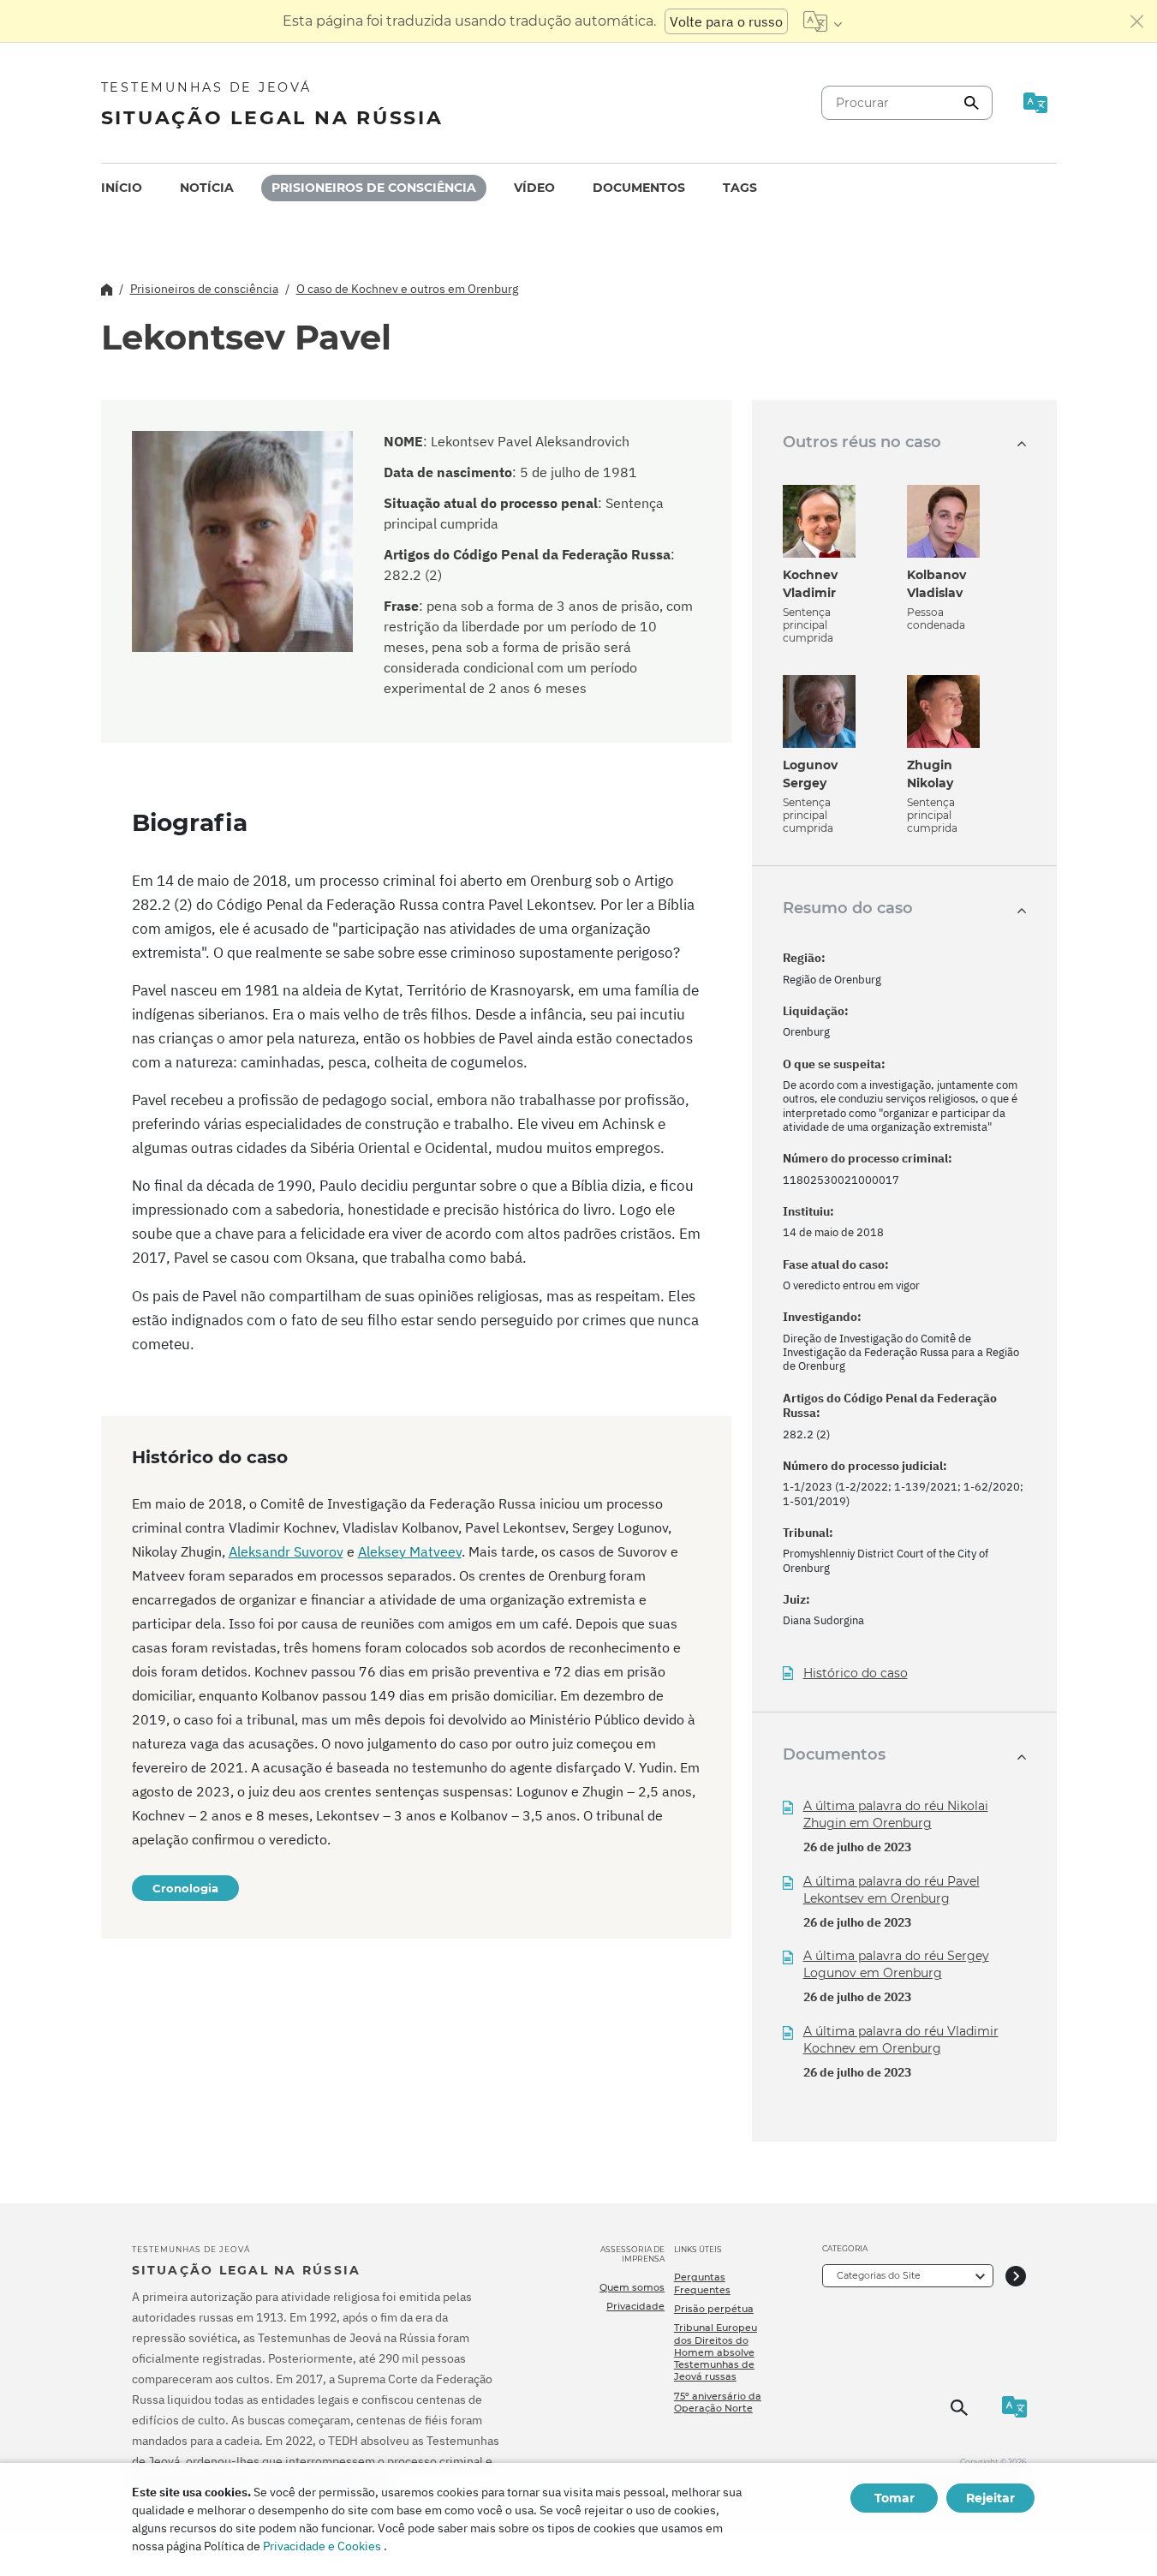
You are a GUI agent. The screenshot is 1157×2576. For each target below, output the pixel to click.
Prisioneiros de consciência (374, 188)
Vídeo (534, 188)
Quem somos (632, 2287)
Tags (740, 188)
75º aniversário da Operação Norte (718, 2402)
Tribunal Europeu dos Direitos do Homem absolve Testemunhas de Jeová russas (716, 2352)
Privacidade (635, 2306)
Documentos (639, 188)
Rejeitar (990, 2498)
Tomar (895, 2498)
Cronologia (185, 1888)
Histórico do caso (856, 1674)
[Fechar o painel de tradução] (1137, 21)
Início (122, 188)
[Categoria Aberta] (1016, 2276)
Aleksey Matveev (410, 1551)
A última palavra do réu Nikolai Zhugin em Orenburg (896, 1814)
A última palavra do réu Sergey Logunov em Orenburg (896, 1964)
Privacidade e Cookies (322, 2546)
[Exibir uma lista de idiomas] (823, 21)
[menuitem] (122, 188)
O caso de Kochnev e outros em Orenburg (407, 289)
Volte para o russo (726, 21)
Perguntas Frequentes (702, 2283)
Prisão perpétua (714, 2309)
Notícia (207, 188)
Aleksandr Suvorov (286, 1551)
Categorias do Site (879, 2275)
